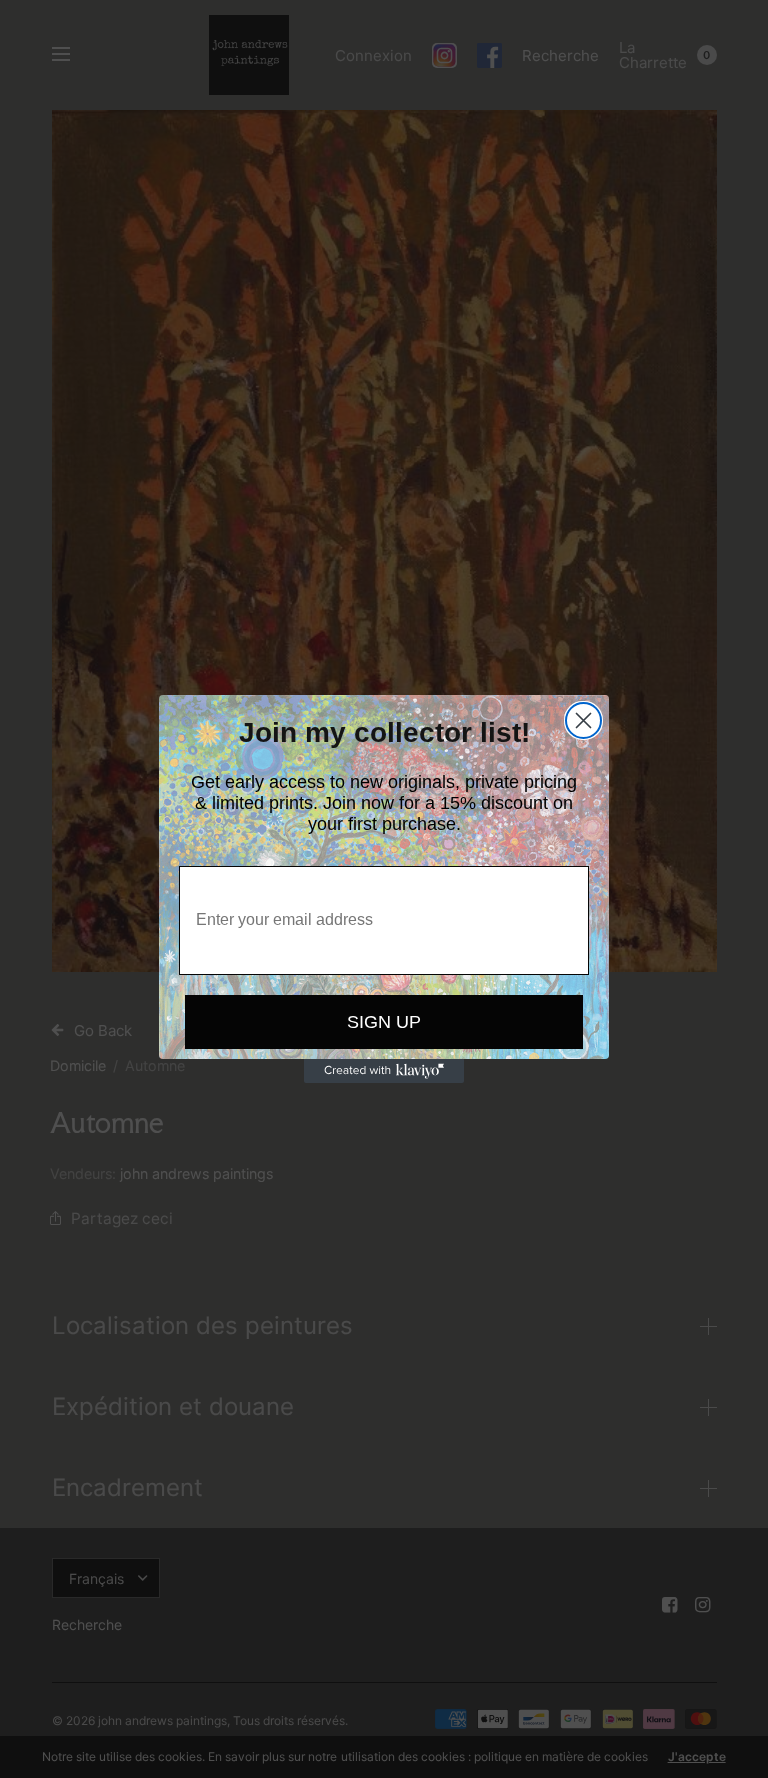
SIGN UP (384, 1022)
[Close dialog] (583, 720)
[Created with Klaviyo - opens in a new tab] (384, 1071)
